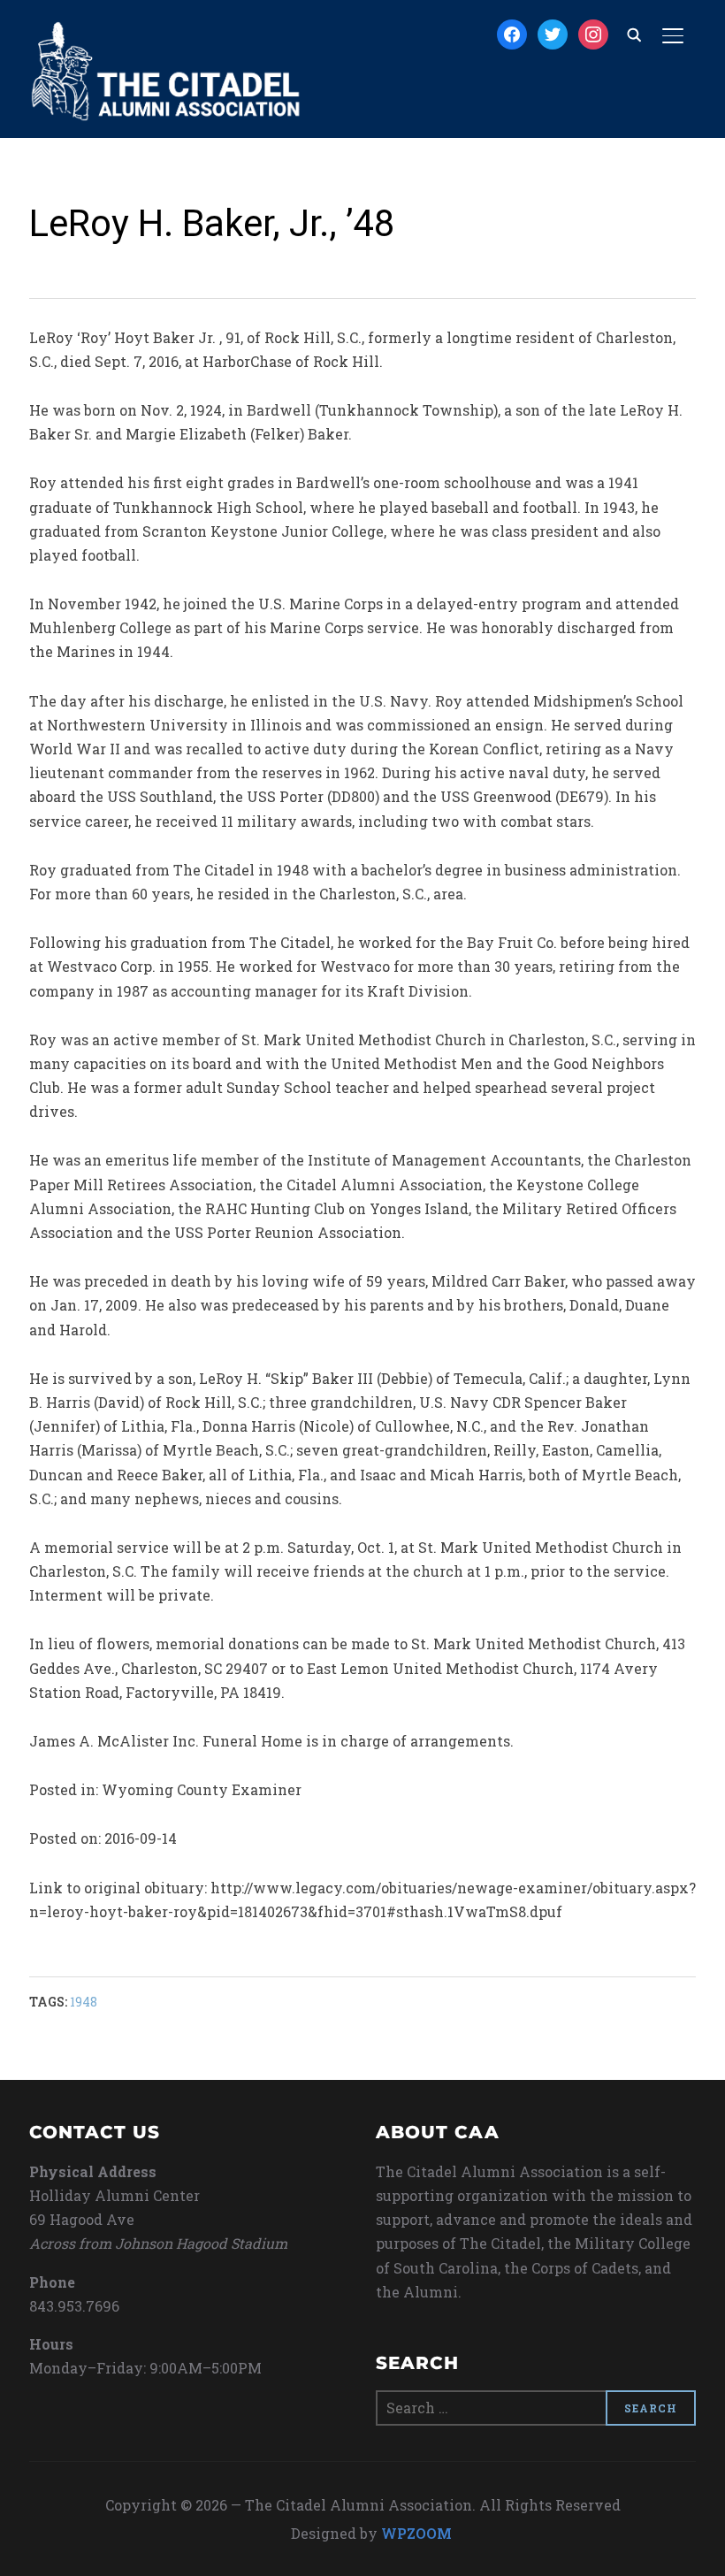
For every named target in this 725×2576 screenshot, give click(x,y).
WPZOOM (416, 2533)
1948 (84, 2002)
